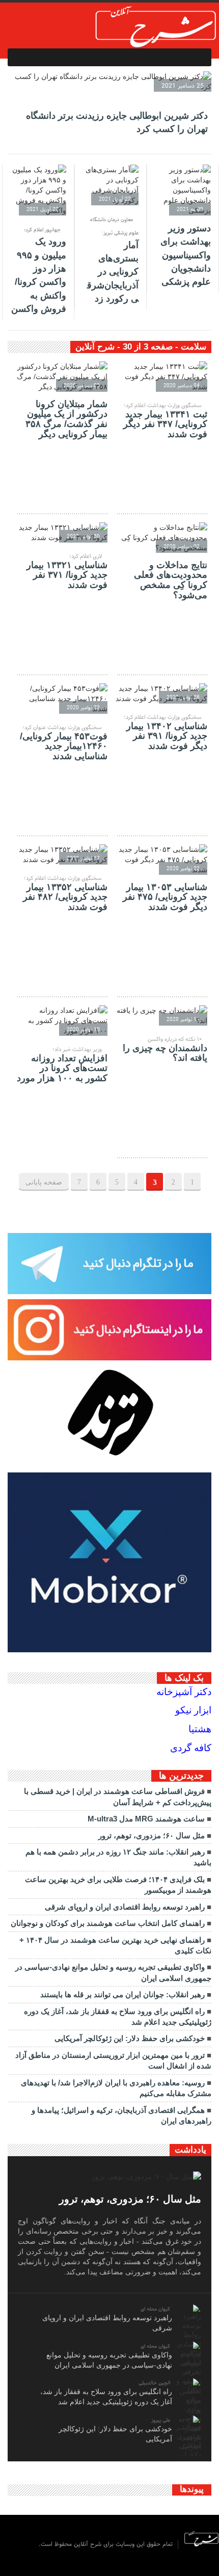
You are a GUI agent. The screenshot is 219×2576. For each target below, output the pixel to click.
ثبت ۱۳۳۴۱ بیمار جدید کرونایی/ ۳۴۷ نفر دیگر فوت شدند (165, 424)
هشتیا (200, 1729)
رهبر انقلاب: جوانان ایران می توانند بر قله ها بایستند (122, 1994)
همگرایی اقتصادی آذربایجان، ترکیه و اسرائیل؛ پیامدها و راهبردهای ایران (121, 2115)
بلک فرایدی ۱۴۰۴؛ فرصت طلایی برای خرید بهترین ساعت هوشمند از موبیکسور (118, 1885)
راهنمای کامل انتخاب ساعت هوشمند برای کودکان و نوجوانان (108, 1923)
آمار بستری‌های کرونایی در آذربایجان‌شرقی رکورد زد (113, 272)
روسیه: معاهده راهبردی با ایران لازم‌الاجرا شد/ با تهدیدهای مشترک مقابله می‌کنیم (116, 2088)
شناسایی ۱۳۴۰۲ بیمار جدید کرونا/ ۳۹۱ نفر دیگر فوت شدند (167, 736)
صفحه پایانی (44, 1182)
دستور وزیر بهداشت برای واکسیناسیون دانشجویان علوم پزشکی (186, 255)
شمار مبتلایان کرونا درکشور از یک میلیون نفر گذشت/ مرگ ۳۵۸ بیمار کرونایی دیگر (66, 419)
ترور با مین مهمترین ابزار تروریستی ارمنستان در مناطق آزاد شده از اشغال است (113, 2060)
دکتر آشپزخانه (184, 1692)
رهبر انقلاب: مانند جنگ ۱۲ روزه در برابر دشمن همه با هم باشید (118, 1857)
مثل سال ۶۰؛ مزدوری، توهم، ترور (152, 1835)
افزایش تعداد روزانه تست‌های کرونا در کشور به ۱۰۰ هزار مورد (62, 1068)
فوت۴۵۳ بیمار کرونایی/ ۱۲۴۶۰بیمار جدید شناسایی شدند (64, 746)
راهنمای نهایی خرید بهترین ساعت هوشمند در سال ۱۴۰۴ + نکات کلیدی (115, 1945)
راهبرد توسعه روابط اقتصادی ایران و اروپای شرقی (125, 1907)
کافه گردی (191, 1748)
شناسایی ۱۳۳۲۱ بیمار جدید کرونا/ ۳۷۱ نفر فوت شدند (67, 575)
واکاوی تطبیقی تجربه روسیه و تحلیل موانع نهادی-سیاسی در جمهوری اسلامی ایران (113, 1972)
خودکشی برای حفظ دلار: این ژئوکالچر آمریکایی (130, 2038)
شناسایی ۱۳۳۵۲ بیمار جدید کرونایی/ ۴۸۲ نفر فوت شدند (65, 897)
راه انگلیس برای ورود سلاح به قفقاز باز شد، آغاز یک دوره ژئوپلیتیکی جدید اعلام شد (118, 2017)
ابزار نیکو (193, 1710)
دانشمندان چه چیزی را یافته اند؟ (165, 1053)
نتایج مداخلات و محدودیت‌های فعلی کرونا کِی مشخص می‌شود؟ (171, 580)
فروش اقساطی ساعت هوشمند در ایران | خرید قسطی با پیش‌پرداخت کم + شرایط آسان (118, 1796)
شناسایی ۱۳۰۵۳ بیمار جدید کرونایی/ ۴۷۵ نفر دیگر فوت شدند (165, 897)
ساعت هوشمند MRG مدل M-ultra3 (146, 1819)
